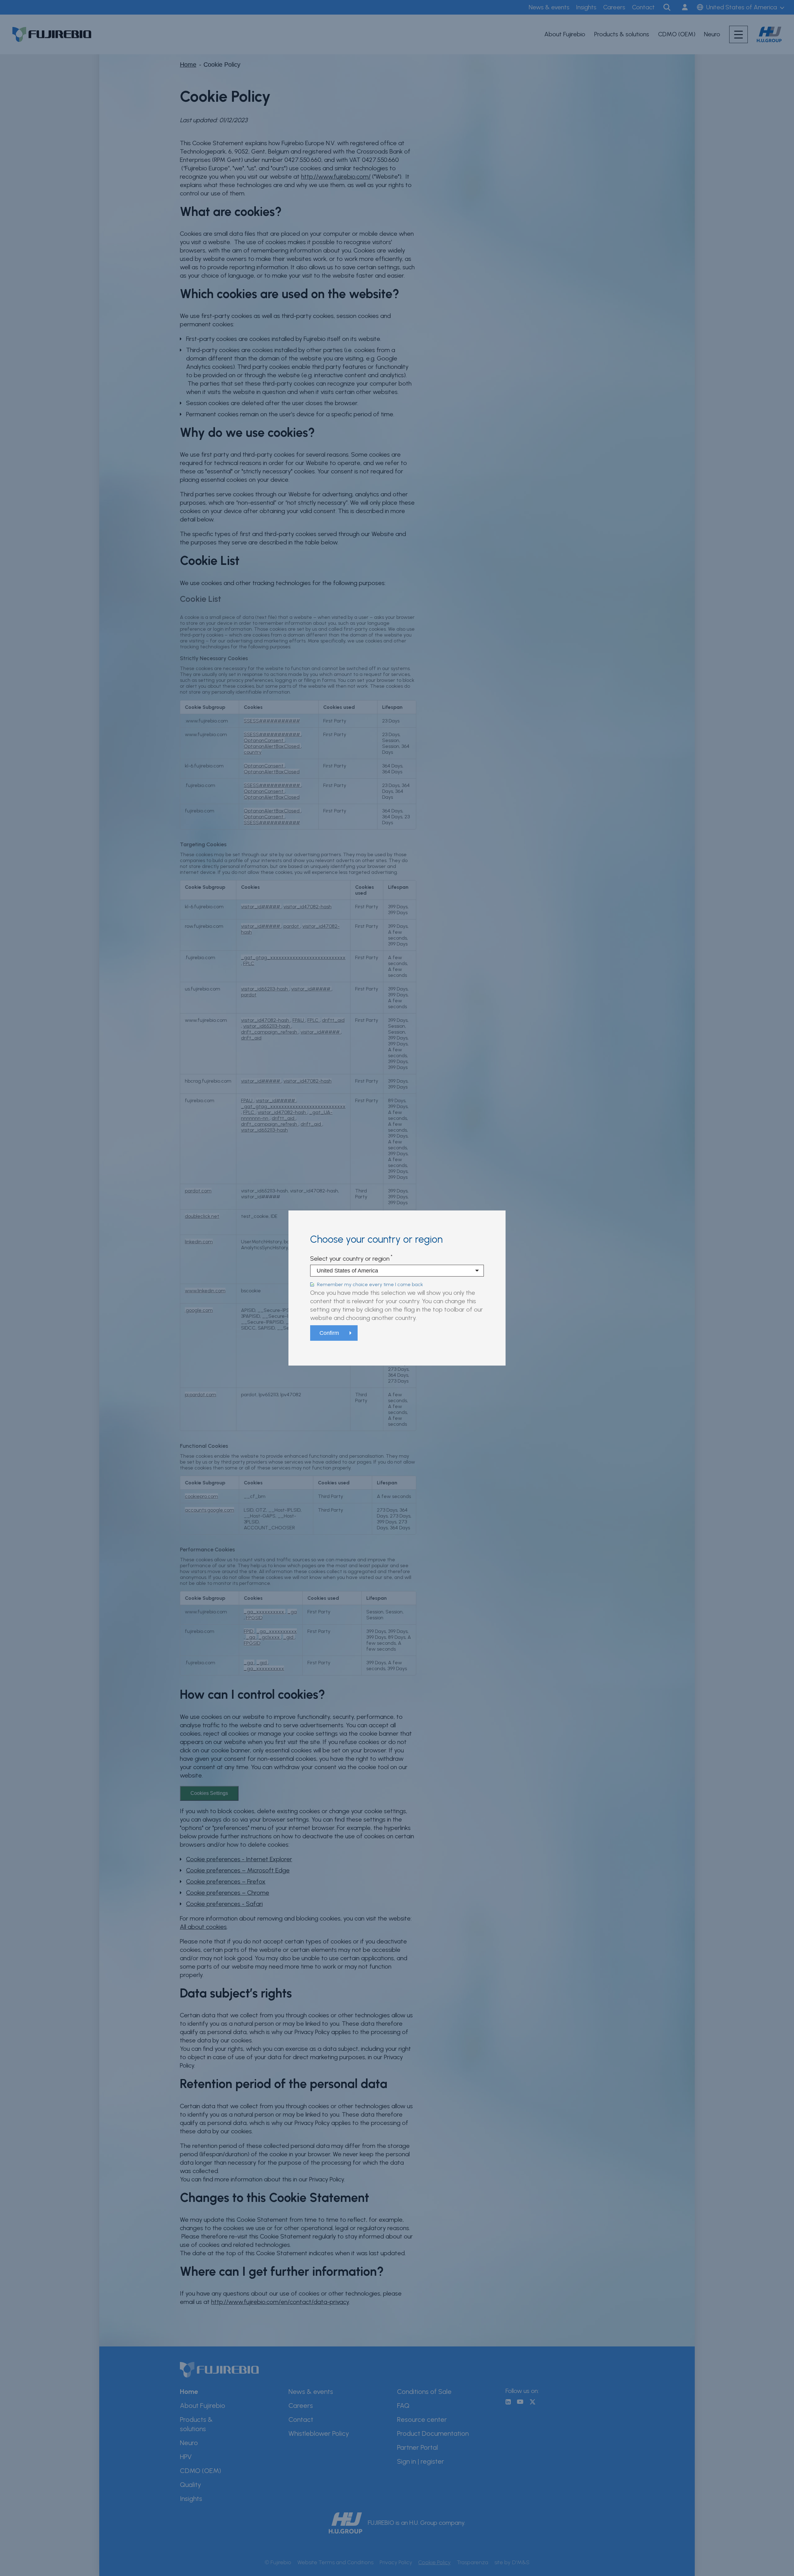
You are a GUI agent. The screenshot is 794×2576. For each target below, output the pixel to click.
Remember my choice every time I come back (370, 1284)
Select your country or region (350, 1259)
